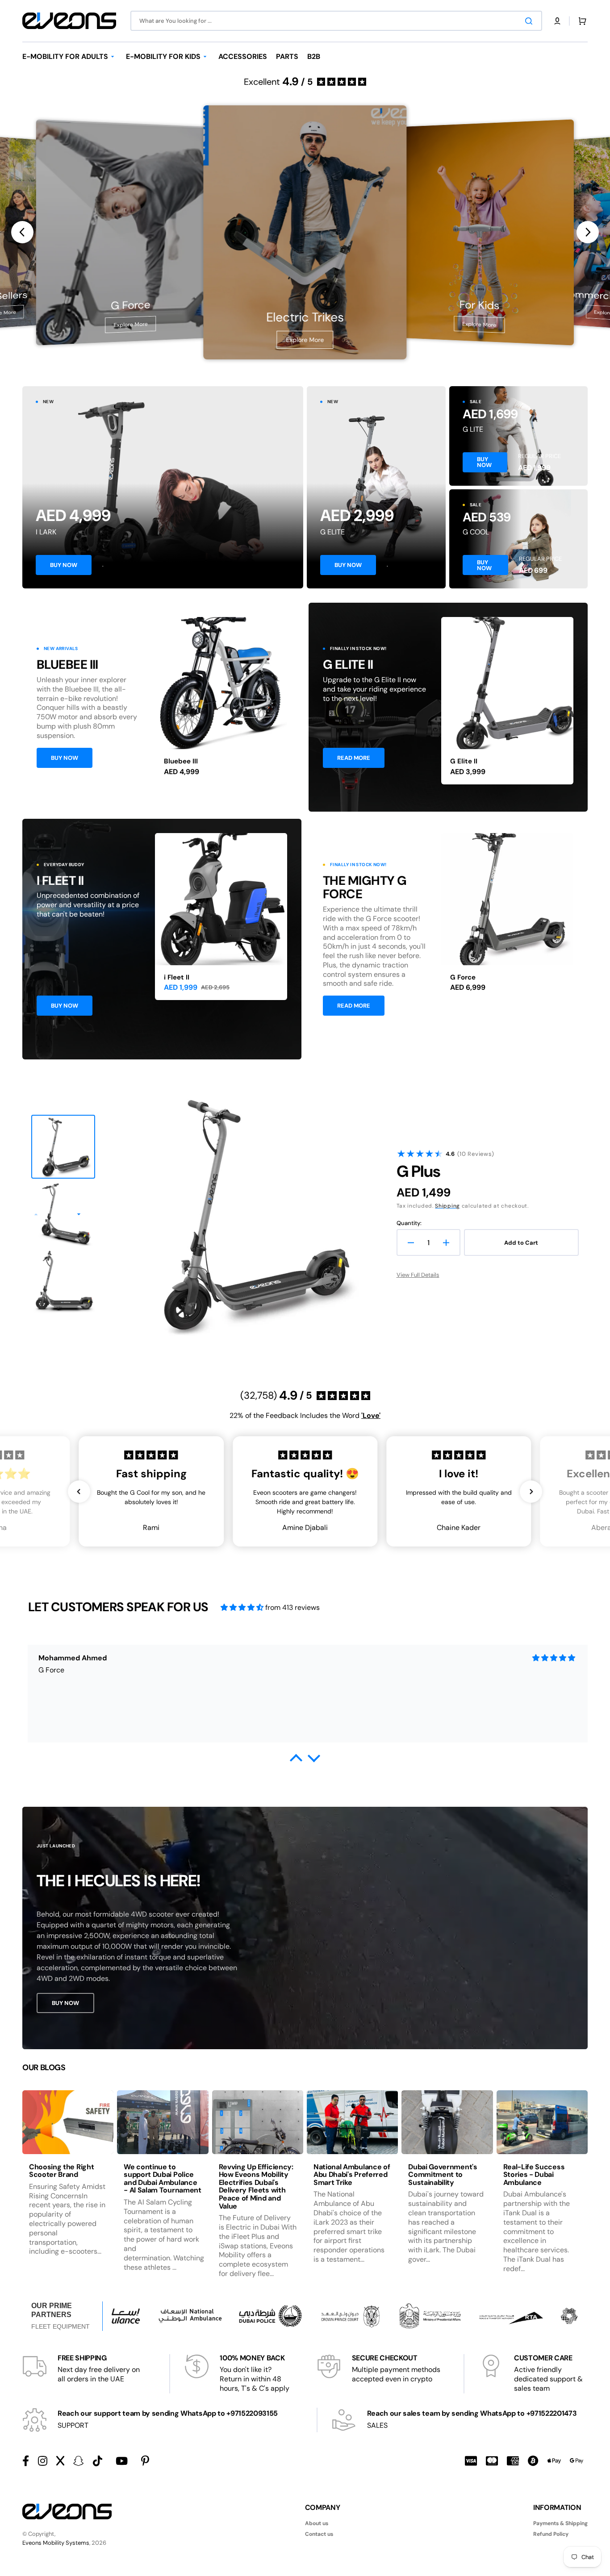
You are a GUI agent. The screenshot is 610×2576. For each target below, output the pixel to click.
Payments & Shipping (560, 2524)
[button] (557, 21)
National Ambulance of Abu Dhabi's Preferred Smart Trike (352, 2175)
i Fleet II (177, 977)
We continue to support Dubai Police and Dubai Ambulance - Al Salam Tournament (162, 2179)
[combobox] (336, 21)
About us (317, 2524)
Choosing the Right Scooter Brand (61, 2171)
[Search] (531, 21)
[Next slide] (588, 232)
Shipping (447, 1206)
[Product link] (221, 701)
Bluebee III (181, 761)
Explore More (130, 325)
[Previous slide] (22, 232)
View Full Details (418, 1275)
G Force (463, 977)
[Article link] (68, 2191)
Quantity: (409, 1223)
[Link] (163, 487)
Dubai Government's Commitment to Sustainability (443, 2175)
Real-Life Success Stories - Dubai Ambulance (534, 2175)
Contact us (319, 2534)
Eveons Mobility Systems (56, 2543)
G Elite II (464, 761)
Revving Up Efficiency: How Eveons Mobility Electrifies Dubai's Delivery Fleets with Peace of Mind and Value (256, 2186)
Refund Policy (551, 2534)
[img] (242, 1607)
